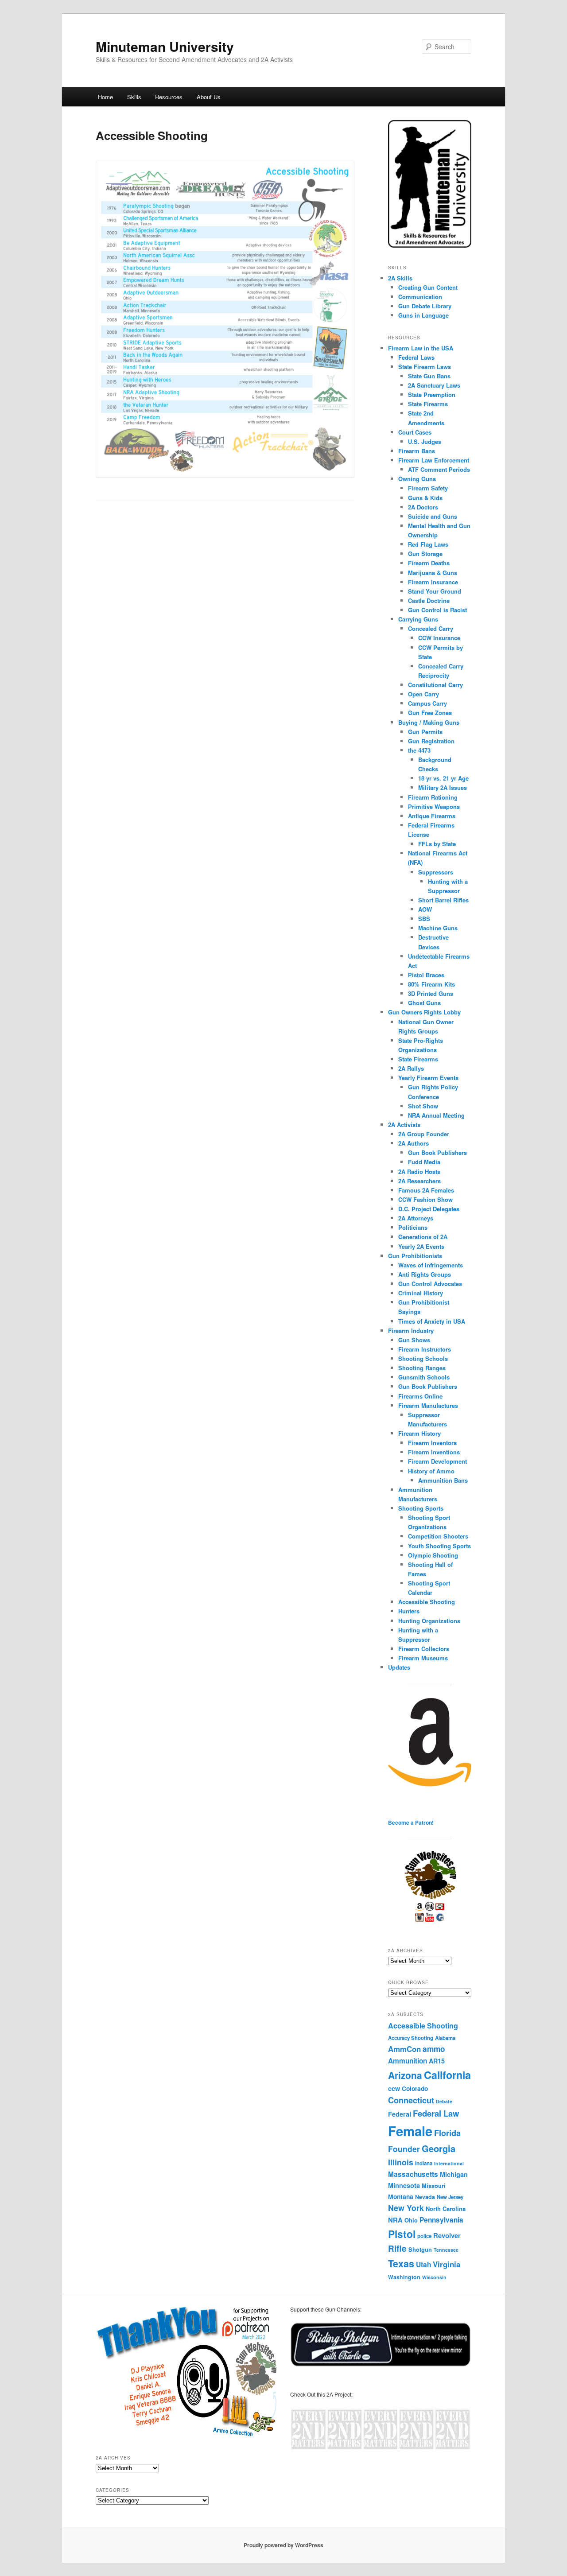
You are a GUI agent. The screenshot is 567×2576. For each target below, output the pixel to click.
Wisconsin (434, 2277)
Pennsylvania (441, 2220)
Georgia (439, 2148)
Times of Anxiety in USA (432, 1321)
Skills (134, 97)
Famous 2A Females (426, 1190)
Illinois (401, 2162)
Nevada (425, 2197)
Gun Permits (425, 732)
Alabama (445, 2038)
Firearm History (419, 1433)
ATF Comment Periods (439, 469)
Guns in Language (423, 315)
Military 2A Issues (443, 787)
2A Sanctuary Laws (434, 385)
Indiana (424, 2163)
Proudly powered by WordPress (283, 2545)
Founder (404, 2149)
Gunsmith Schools (424, 1377)
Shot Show (423, 1106)
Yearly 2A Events (421, 1246)
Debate (444, 2101)
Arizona (405, 2075)
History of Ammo (431, 1471)
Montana (401, 2196)
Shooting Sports (421, 1508)
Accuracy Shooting (411, 2038)
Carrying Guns (418, 619)
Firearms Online (420, 1396)
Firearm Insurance (433, 582)
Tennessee (446, 2250)
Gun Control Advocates (430, 1284)
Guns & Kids (425, 498)
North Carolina (446, 2209)
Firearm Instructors (425, 1349)
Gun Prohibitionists (415, 1256)
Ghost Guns (424, 1003)
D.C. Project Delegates (429, 1209)
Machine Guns (438, 928)
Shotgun (420, 2249)
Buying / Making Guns (429, 722)
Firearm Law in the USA (421, 348)
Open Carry (423, 694)
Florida (447, 2133)
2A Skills (400, 278)
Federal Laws (416, 357)
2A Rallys (411, 1068)
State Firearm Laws (425, 367)
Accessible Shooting (427, 1602)
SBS (424, 919)
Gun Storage (425, 554)
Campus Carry (427, 703)
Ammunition (408, 2061)
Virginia (447, 2264)
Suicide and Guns (433, 516)
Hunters (409, 1611)
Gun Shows (414, 1340)
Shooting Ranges (422, 1368)
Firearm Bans (417, 451)
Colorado (415, 2088)
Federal (400, 2114)
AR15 (437, 2061)
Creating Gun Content (428, 287)
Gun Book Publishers (437, 1152)
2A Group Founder (424, 1134)
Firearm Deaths (429, 563)
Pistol (402, 2234)
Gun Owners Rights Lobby (424, 1012)
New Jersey (450, 2197)
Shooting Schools (423, 1358)
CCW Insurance (439, 638)
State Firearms (428, 404)
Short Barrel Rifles (443, 900)
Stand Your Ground (435, 591)
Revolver (447, 2235)
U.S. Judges (425, 441)
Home (105, 97)
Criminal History (421, 1293)
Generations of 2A (423, 1237)
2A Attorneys (416, 1218)
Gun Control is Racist (437, 610)
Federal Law (436, 2113)
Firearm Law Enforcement (434, 460)
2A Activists (404, 1125)
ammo (434, 2049)
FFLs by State (437, 844)
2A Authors (414, 1143)
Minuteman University (165, 46)
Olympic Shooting (433, 1555)
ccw (394, 2088)
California (447, 2075)
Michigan (454, 2174)
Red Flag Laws (428, 544)
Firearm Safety (428, 488)
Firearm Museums (423, 1658)
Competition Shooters (438, 1536)
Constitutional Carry (435, 685)
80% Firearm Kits (431, 984)
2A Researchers (419, 1181)
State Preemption (432, 394)
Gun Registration (431, 741)
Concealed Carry (431, 628)
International (449, 2163)
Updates (399, 1667)
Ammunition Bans (443, 1480)
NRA (395, 2220)
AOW (425, 909)
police (424, 2236)
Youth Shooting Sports (439, 1546)
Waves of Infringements (431, 1265)
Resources (169, 97)
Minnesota (404, 2185)
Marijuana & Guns (433, 573)
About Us (209, 97)
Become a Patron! (411, 1822)
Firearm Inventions (434, 1452)
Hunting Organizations (429, 1621)
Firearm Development (437, 1461)
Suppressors (436, 872)
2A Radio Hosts (419, 1171)
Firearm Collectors (424, 1649)
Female (410, 2131)
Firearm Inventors (432, 1443)
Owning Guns (417, 479)
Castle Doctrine (429, 600)
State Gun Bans (429, 376)
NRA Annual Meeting (436, 1115)
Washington (404, 2277)
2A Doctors (423, 507)
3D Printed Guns (431, 993)
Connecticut (411, 2100)
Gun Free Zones (430, 713)
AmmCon (404, 2049)
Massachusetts (413, 2174)
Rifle (397, 2248)
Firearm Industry (411, 1331)
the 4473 (419, 750)
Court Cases (415, 432)
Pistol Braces (426, 975)
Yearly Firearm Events (428, 1078)
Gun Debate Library (425, 306)
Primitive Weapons (434, 806)
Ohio (411, 2220)
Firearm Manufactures (428, 1405)
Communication (420, 297)
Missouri (434, 2186)
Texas (401, 2263)
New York (406, 2208)
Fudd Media (424, 1162)
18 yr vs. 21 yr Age (443, 778)
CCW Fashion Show (425, 1199)
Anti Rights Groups (425, 1274)
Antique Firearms (432, 816)
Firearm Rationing (433, 797)
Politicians (413, 1227)
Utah (423, 2265)
